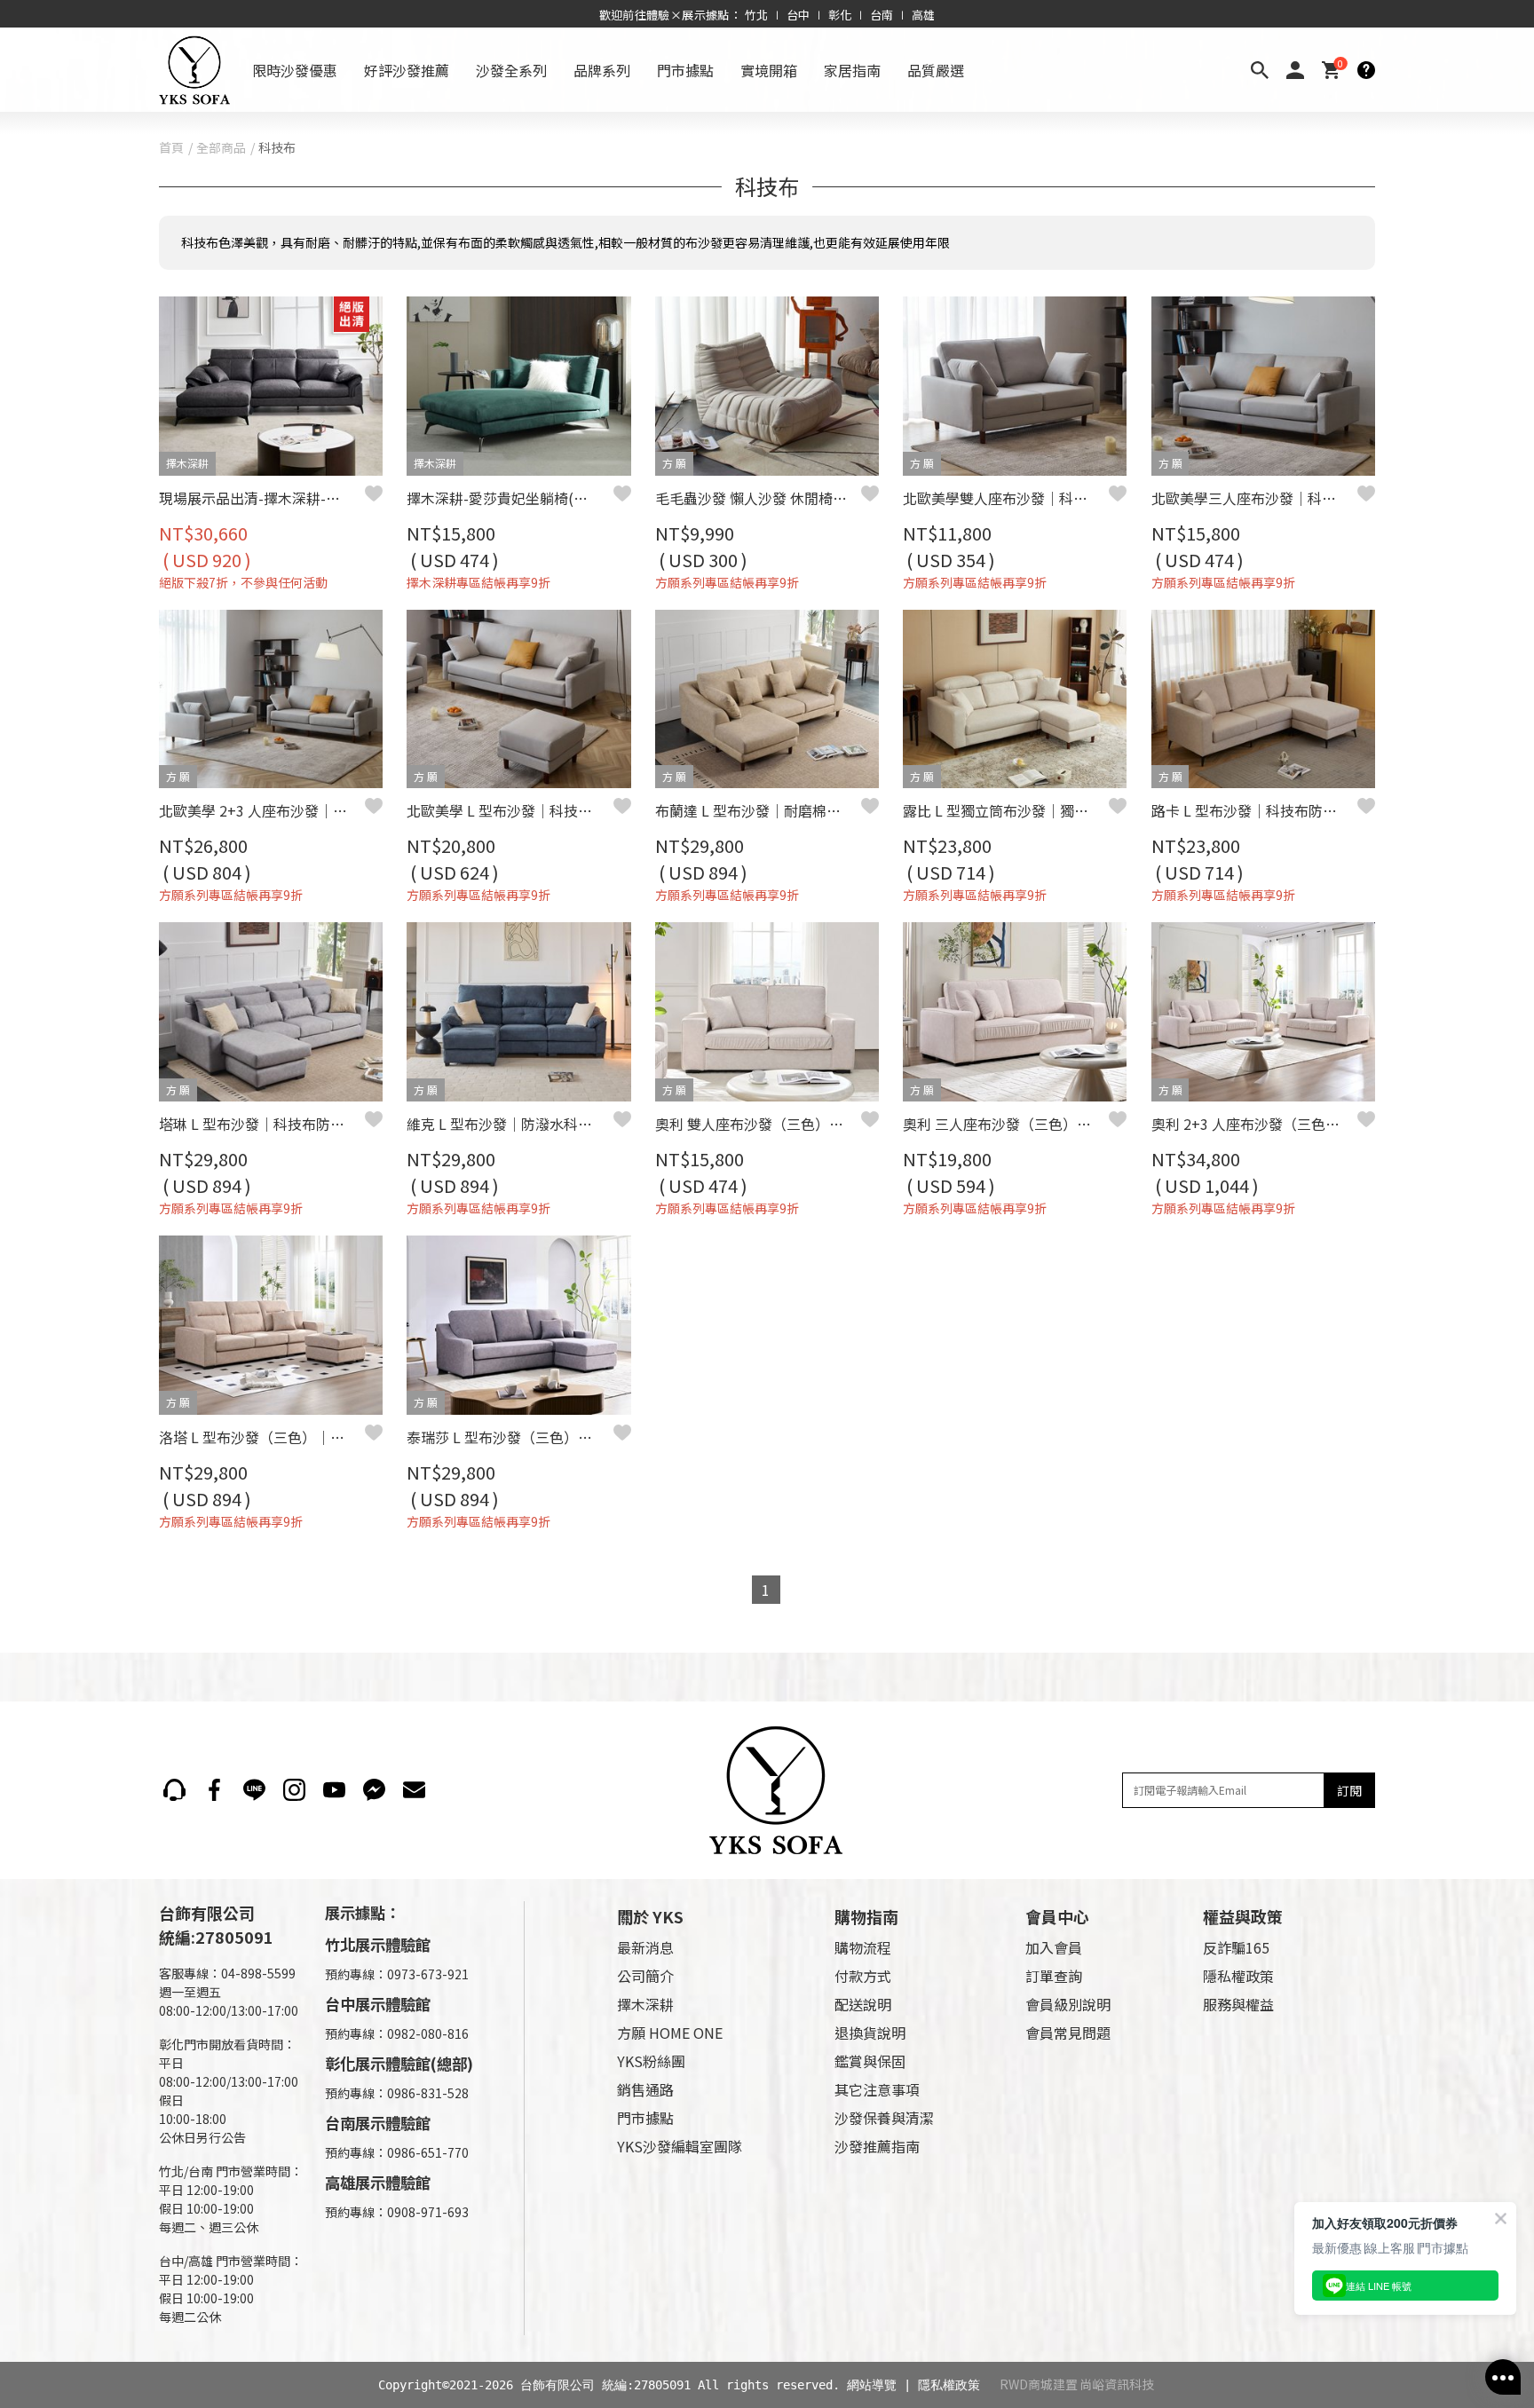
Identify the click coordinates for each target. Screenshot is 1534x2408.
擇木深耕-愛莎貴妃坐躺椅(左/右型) (510, 498)
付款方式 (863, 1976)
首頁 (171, 147)
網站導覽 (872, 2385)
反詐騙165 (1236, 1947)
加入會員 (1054, 1947)
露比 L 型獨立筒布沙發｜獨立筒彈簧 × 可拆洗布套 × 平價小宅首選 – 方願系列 (1006, 810)
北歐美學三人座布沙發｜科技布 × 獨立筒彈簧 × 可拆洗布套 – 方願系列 (1254, 498)
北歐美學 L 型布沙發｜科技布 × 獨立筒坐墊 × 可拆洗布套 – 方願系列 (510, 810)
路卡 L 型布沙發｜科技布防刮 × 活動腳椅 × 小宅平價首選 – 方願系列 (1254, 810)
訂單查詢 (1054, 1976)
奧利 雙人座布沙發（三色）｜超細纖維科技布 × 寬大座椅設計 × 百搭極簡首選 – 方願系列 (758, 1124)
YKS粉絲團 (651, 2061)
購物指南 (866, 1916)
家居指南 (852, 70)
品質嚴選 (936, 70)
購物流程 (863, 1947)
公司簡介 (645, 1976)
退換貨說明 (870, 2033)
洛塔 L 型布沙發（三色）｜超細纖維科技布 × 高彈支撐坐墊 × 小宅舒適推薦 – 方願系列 (262, 1437)
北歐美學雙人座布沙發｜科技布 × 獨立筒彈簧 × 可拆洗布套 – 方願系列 (1006, 498)
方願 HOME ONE (670, 2033)
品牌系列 (602, 70)
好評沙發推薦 (407, 70)
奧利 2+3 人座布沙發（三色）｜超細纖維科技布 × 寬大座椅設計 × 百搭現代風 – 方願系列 (1254, 1124)
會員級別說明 (1068, 2004)
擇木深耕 (645, 2004)
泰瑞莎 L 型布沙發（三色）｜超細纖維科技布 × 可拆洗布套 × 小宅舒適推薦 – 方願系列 (510, 1437)
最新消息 (645, 1947)
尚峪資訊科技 (1117, 2384)
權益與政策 (1243, 1916)
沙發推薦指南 (877, 2146)
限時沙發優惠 (295, 70)
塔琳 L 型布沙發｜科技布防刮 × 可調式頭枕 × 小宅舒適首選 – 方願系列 (262, 1124)
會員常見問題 (1068, 2033)
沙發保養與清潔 (884, 2118)
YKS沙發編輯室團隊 (680, 2146)
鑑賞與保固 (870, 2061)
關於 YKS (650, 1916)
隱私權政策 (1238, 1976)
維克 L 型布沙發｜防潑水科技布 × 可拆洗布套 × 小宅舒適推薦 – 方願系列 (510, 1124)
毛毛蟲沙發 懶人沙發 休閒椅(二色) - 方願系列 (758, 498)
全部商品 (221, 147)
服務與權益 (1238, 2004)
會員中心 (1057, 1916)
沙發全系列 (511, 70)
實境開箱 (769, 70)
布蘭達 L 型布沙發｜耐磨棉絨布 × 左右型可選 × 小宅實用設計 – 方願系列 (758, 810)
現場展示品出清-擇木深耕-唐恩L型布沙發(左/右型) (262, 498)
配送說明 (863, 2004)
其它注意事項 (877, 2089)
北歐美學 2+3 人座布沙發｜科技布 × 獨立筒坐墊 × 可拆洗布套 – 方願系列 (262, 810)
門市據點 (685, 70)
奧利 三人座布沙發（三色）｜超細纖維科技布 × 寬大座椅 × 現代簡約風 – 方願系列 (1006, 1124)
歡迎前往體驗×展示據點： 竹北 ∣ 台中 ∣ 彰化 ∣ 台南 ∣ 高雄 (767, 15)
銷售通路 (645, 2089)
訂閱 (1349, 1790)
